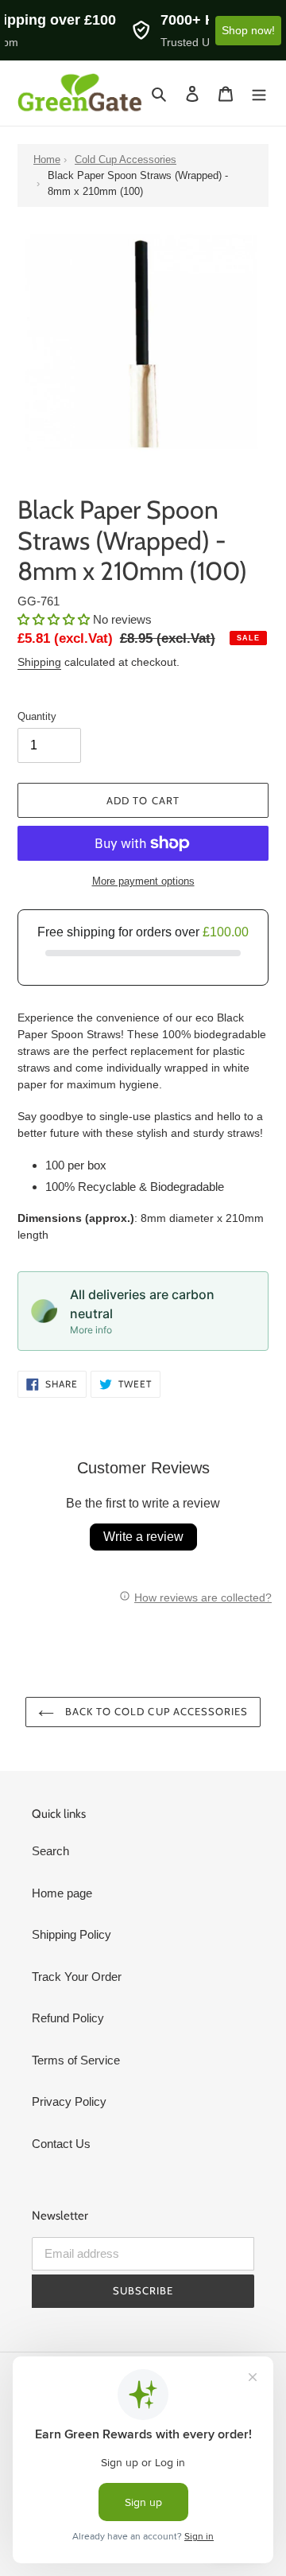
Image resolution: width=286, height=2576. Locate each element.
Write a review (143, 1537)
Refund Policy (68, 2018)
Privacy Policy (69, 2101)
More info (91, 1330)
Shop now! (248, 30)
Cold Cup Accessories (126, 160)
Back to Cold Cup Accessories (155, 1711)
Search (50, 1851)
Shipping (39, 662)
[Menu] (259, 93)
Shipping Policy (71, 1934)
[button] (55, 619)
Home (47, 160)
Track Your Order (77, 1977)
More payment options (143, 881)
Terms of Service (76, 2060)
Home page (62, 1893)
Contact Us (61, 2144)
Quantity (37, 716)
